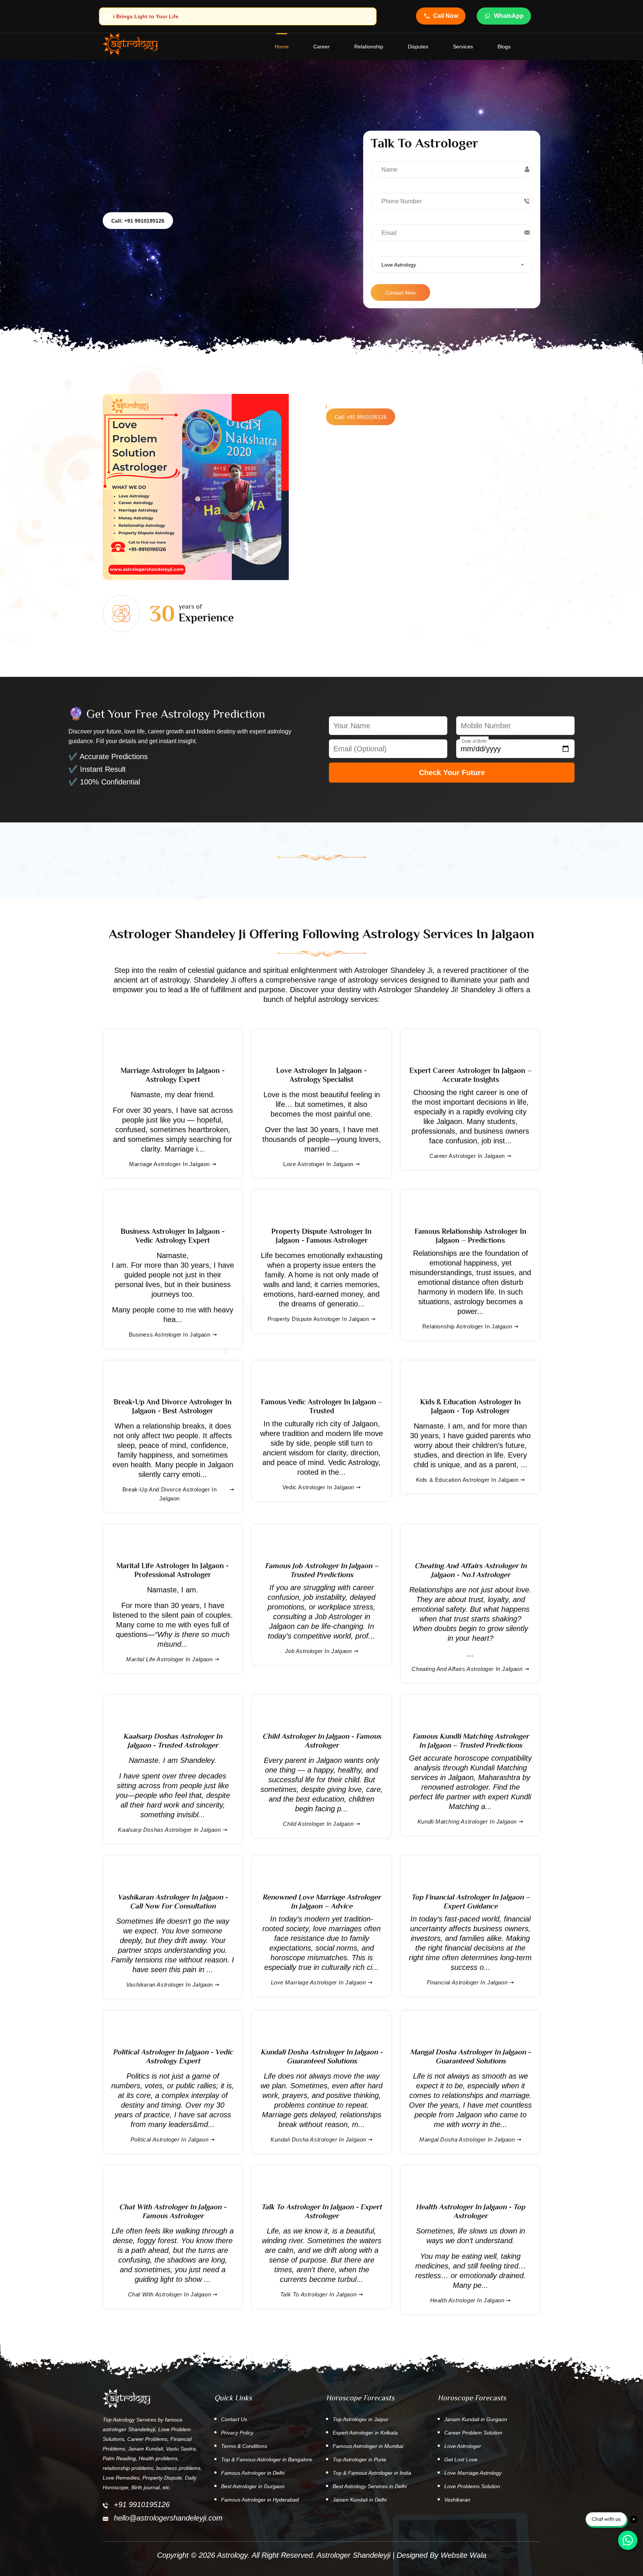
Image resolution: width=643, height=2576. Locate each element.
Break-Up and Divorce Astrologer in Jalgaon (169, 1494)
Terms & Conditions (244, 2446)
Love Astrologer (463, 2446)
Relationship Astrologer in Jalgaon (467, 1326)
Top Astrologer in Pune (359, 2459)
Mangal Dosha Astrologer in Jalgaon (467, 2139)
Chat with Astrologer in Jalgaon (170, 2294)
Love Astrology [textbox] (399, 265)
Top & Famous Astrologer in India (372, 2473)
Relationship (369, 47)
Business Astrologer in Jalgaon (170, 1335)
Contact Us (234, 2419)
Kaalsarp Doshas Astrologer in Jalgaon (169, 1830)
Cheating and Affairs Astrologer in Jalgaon (467, 1669)
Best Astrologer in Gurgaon (253, 2486)
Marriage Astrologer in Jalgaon (169, 1164)
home (282, 47)
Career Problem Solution (473, 2433)
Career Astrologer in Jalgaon (467, 1156)
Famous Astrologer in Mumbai (368, 2446)
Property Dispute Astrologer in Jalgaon (319, 1319)
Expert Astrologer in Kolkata (365, 2433)
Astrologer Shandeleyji (354, 2555)
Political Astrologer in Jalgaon (170, 2139)
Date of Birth (474, 741)
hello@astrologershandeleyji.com (168, 2518)
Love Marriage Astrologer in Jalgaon (319, 1982)
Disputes (418, 47)
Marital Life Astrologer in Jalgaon (169, 1659)
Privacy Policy (237, 2433)
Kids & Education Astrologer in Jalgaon (467, 1480)
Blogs (504, 47)
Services (463, 47)
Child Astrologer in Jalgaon (318, 1824)
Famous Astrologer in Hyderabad (260, 2500)
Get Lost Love (461, 2459)
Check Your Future (452, 773)
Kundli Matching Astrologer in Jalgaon (467, 1822)
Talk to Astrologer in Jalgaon (318, 2294)
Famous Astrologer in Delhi (253, 2473)
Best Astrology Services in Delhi (370, 2486)
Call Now (446, 16)
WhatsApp (509, 16)
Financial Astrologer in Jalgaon (467, 1982)
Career (321, 47)
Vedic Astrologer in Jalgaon (318, 1487)
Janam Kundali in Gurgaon (476, 2419)
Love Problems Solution (472, 2486)
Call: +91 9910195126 (138, 221)
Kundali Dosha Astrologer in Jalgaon (318, 2139)
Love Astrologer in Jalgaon (318, 1164)
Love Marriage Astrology (473, 2473)
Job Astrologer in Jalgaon (319, 1651)
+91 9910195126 (142, 2505)
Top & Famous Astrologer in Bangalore (267, 2459)
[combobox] (452, 265)
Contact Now (401, 293)
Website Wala (463, 2555)
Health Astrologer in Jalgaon (467, 2300)
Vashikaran (457, 2500)
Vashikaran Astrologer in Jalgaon (169, 1985)
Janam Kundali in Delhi (360, 2500)
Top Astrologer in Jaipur (361, 2419)
